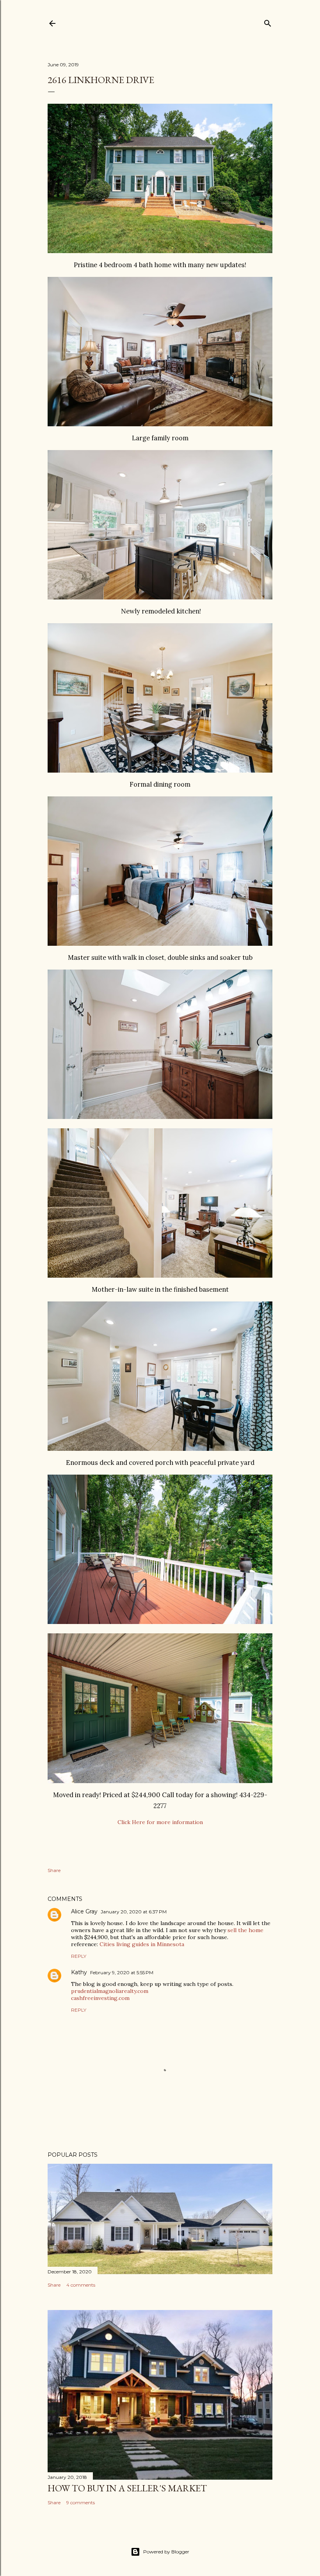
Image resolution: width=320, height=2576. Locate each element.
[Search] (268, 22)
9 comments (81, 2502)
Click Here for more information (160, 1822)
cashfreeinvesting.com (100, 1998)
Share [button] (54, 1870)
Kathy (79, 1972)
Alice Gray (84, 1911)
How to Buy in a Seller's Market (127, 2488)
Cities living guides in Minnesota (142, 1944)
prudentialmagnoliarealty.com (110, 1991)
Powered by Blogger (166, 2552)
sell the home (245, 1930)
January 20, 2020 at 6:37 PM (134, 1912)
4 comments (81, 2285)
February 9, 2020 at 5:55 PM (122, 1972)
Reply (79, 1956)
